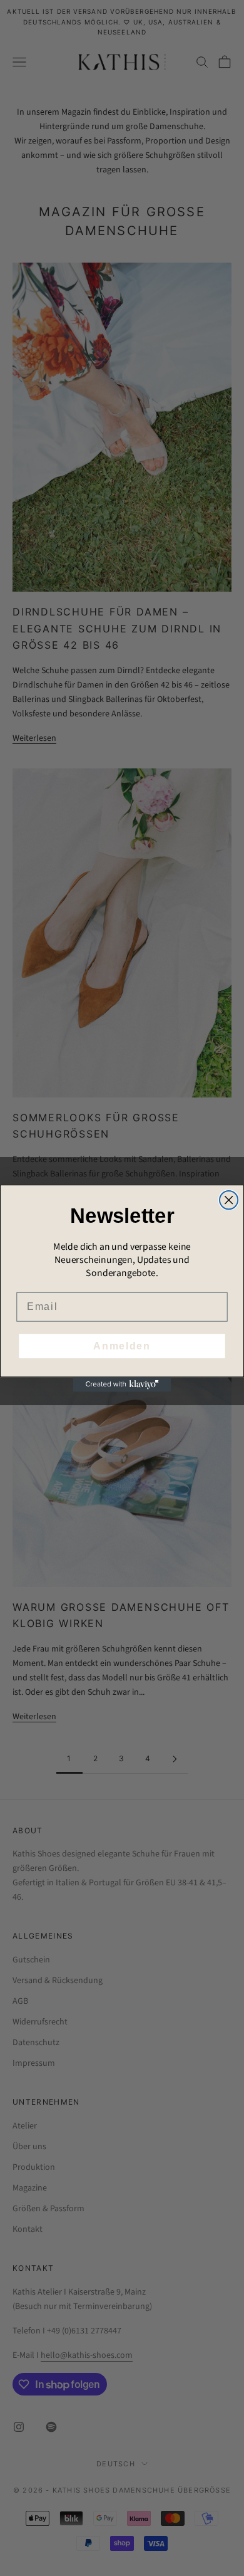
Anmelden (122, 1345)
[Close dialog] (229, 1199)
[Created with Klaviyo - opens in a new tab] (122, 1384)
